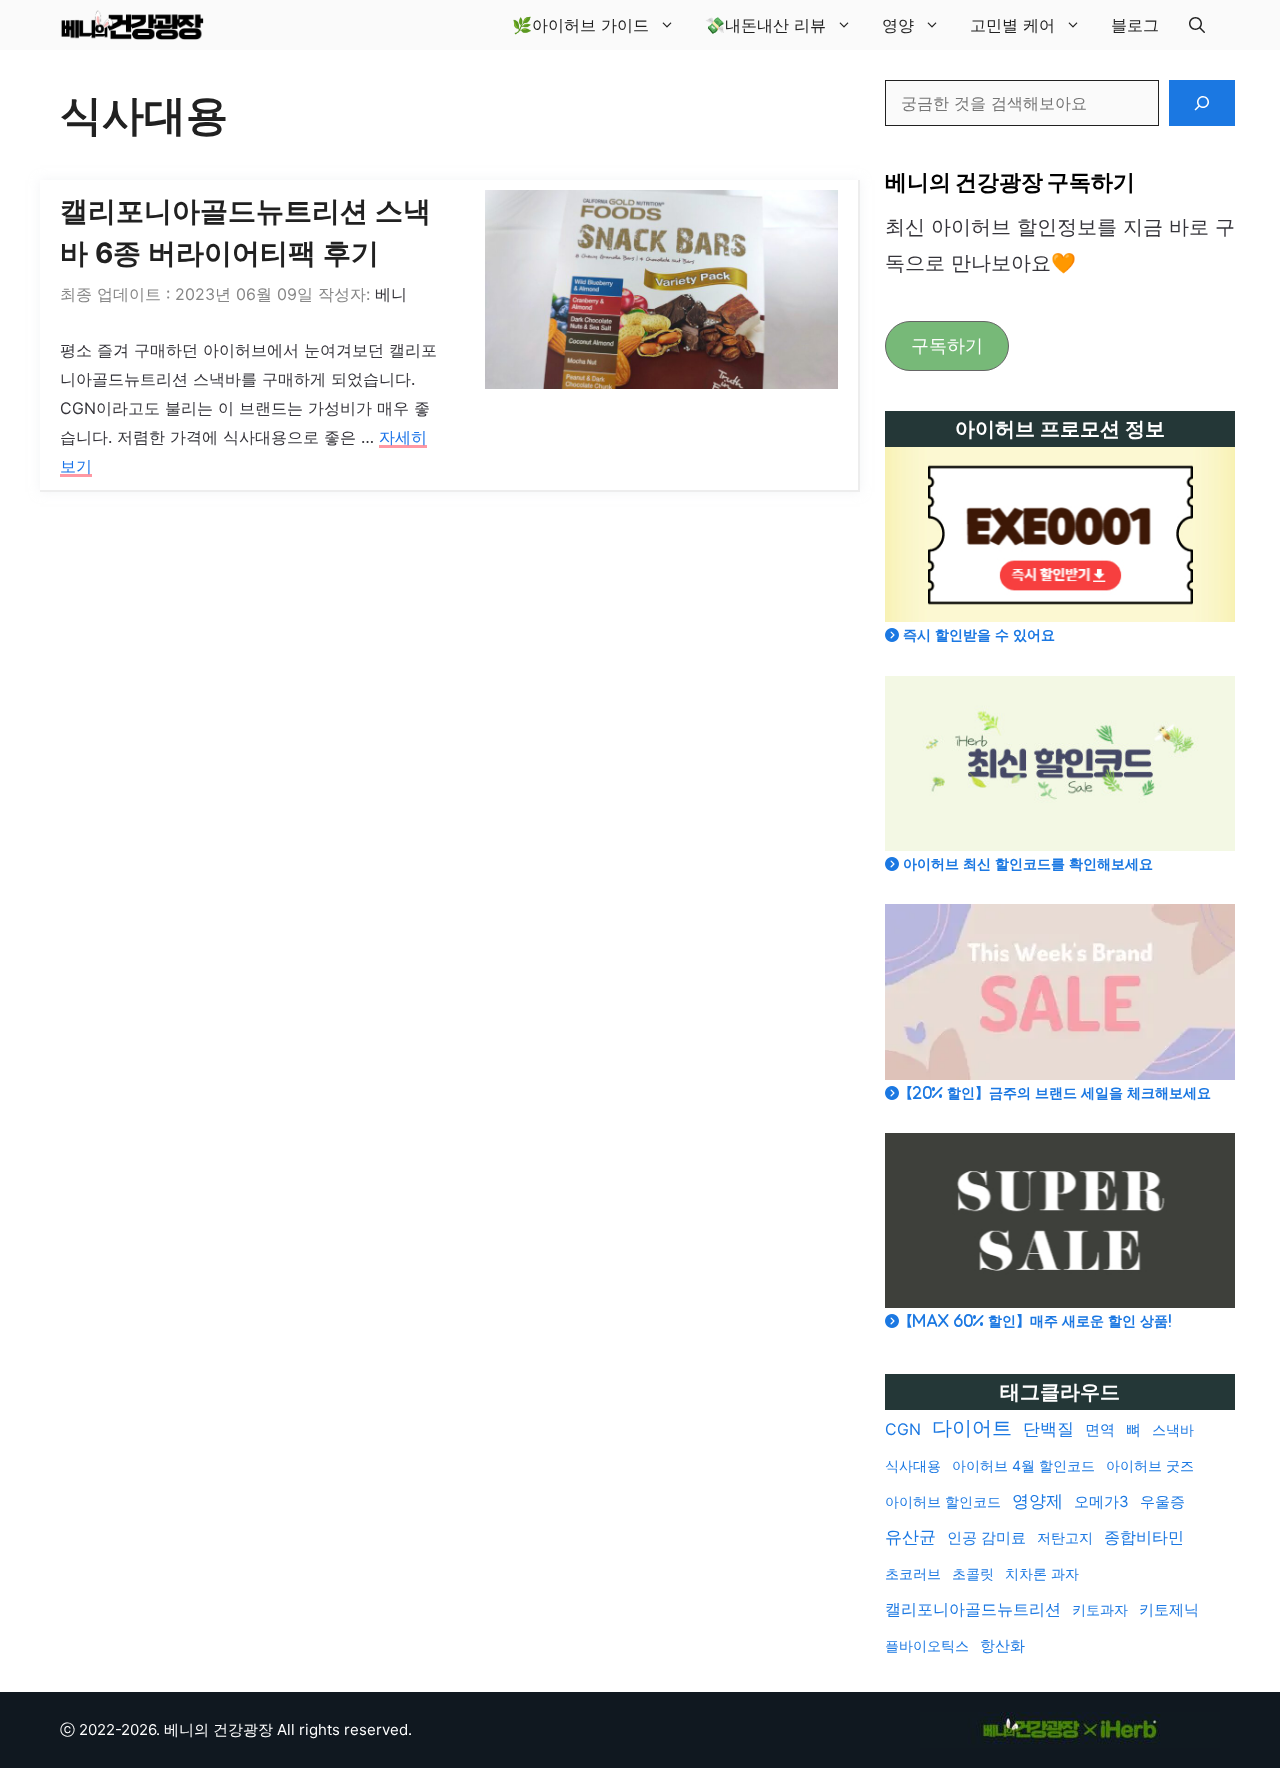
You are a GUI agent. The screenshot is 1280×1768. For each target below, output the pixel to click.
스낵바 (1173, 1429)
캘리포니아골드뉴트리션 (973, 1609)
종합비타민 (1144, 1537)
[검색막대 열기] (1197, 25)
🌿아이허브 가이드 (580, 25)
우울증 (1162, 1501)
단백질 (1048, 1429)
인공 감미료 (986, 1537)
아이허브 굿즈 (1150, 1465)
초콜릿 (973, 1573)
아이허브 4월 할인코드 (1023, 1465)
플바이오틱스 (927, 1645)
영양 (898, 25)
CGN (903, 1429)
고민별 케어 (1012, 25)
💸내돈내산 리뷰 (765, 25)
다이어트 (972, 1428)
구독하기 (947, 345)
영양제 (1037, 1501)
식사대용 (913, 1465)
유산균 (910, 1537)
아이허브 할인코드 (943, 1501)
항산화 (1002, 1645)
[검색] (1202, 103)
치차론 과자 (1042, 1573)
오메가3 (1101, 1501)
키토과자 (1100, 1609)
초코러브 (913, 1573)
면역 (1100, 1429)
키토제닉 (1169, 1609)
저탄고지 (1065, 1537)
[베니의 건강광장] (132, 25)
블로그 (1135, 25)
